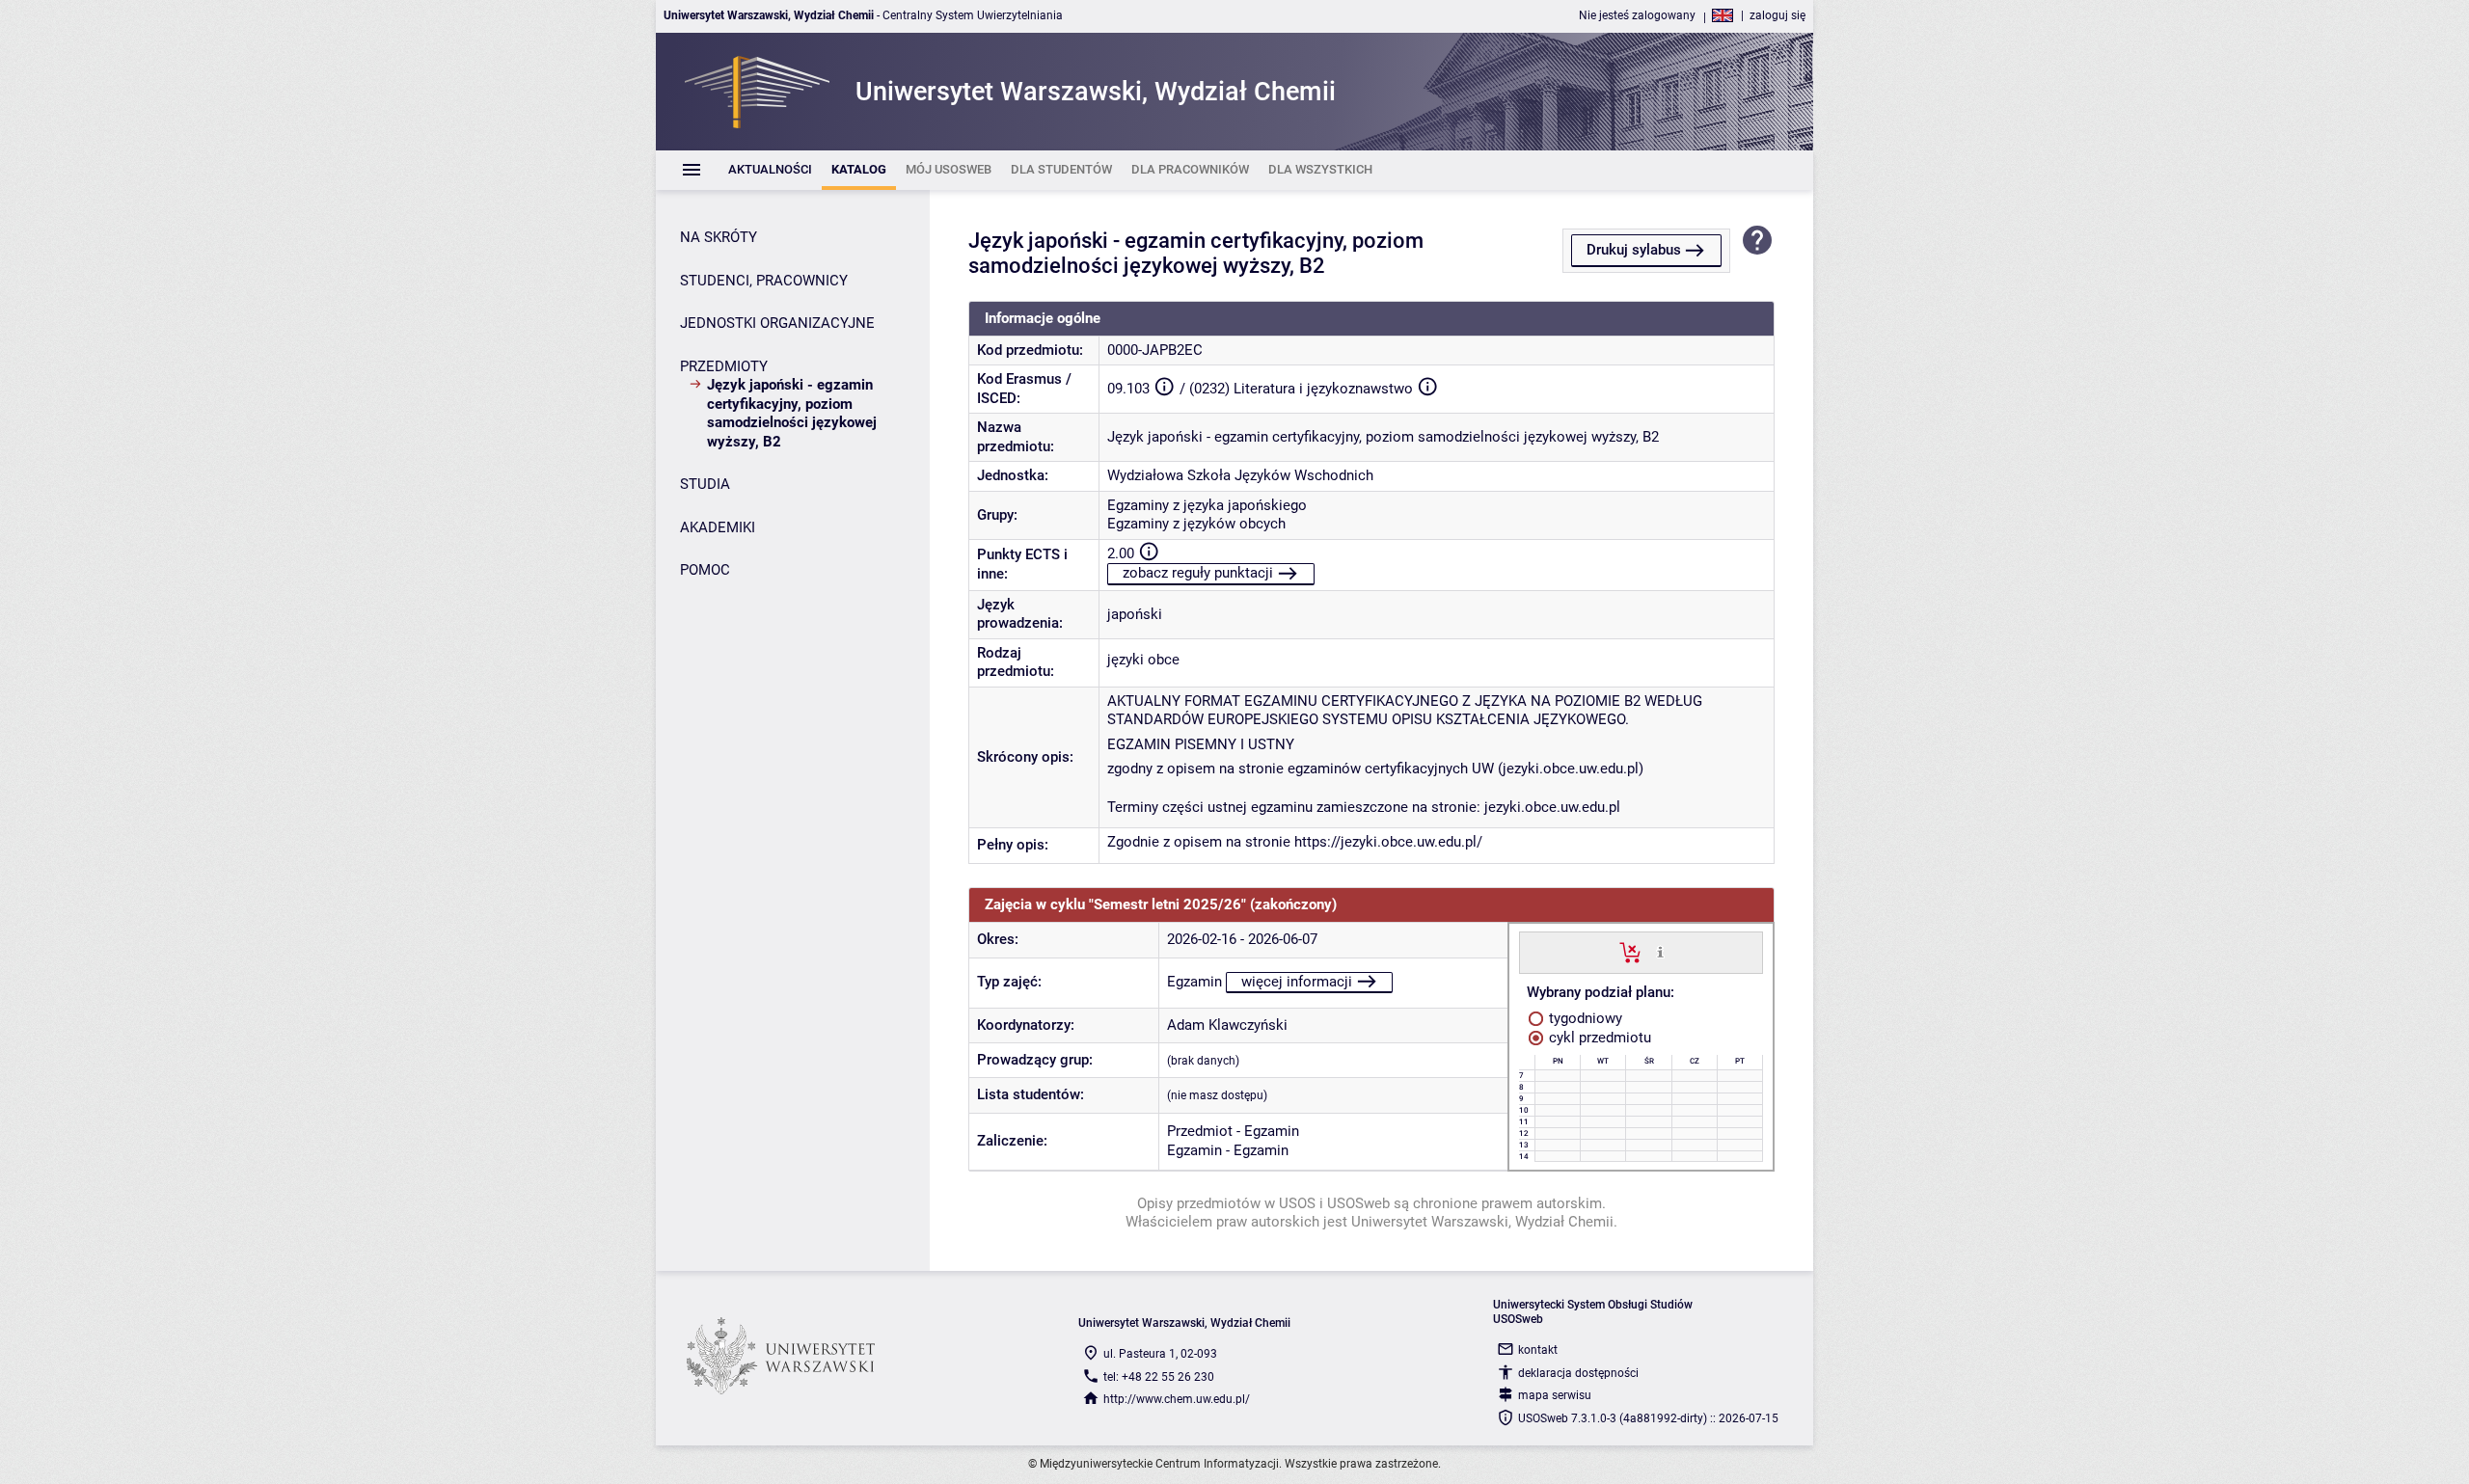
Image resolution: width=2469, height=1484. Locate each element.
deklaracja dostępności (1578, 1373)
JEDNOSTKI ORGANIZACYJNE (777, 323)
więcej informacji (1297, 982)
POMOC (705, 570)
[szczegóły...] (1660, 952)
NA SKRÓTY (719, 237)
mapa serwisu (1555, 1395)
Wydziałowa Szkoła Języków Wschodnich (1240, 475)
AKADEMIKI (718, 527)
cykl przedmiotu (1598, 1038)
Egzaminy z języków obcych (1196, 524)
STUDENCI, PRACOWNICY (764, 281)
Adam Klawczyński (1227, 1025)
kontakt (1538, 1350)
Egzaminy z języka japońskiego (1207, 505)
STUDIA (705, 484)
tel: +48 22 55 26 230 (1159, 1377)
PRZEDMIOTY (724, 366)
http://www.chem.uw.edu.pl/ (1177, 1399)
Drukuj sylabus (1634, 250)
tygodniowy (1584, 1018)
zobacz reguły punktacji (1198, 573)
